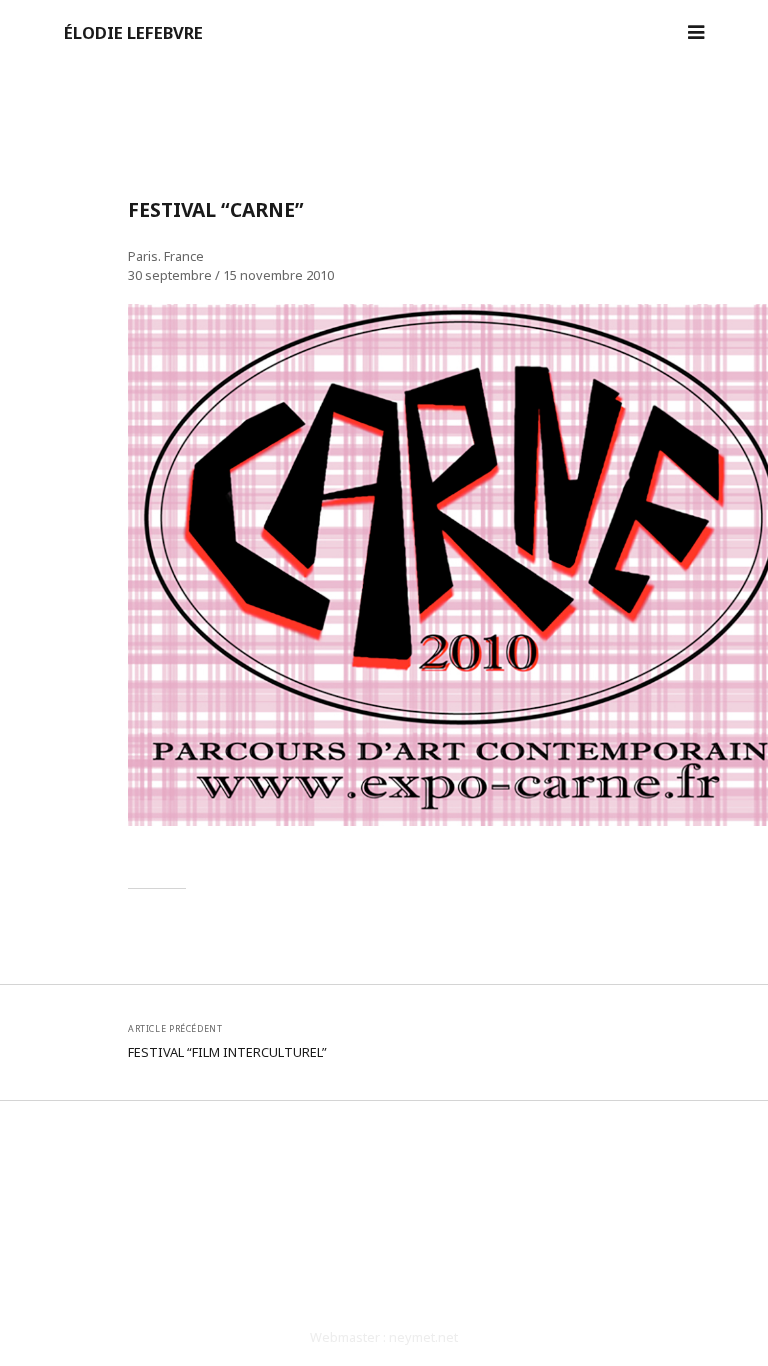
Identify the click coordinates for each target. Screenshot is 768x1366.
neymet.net (423, 1337)
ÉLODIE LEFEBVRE (133, 32)
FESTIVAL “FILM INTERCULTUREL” (227, 1052)
